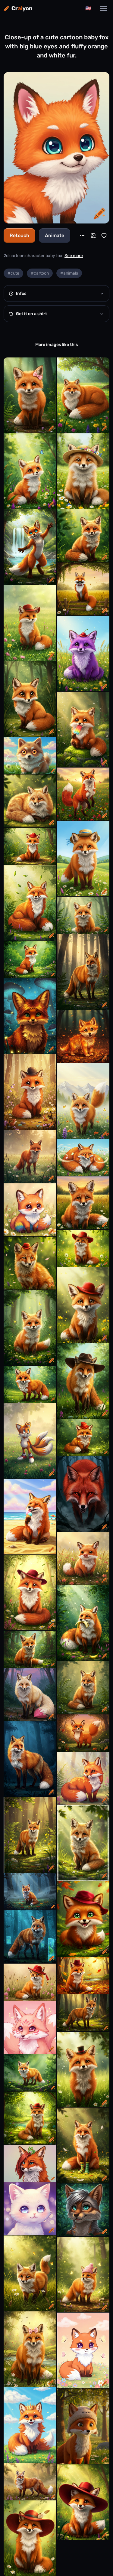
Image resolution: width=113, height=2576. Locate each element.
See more (74, 256)
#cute (13, 273)
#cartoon (40, 273)
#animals (69, 273)
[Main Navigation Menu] (103, 8)
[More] (82, 236)
